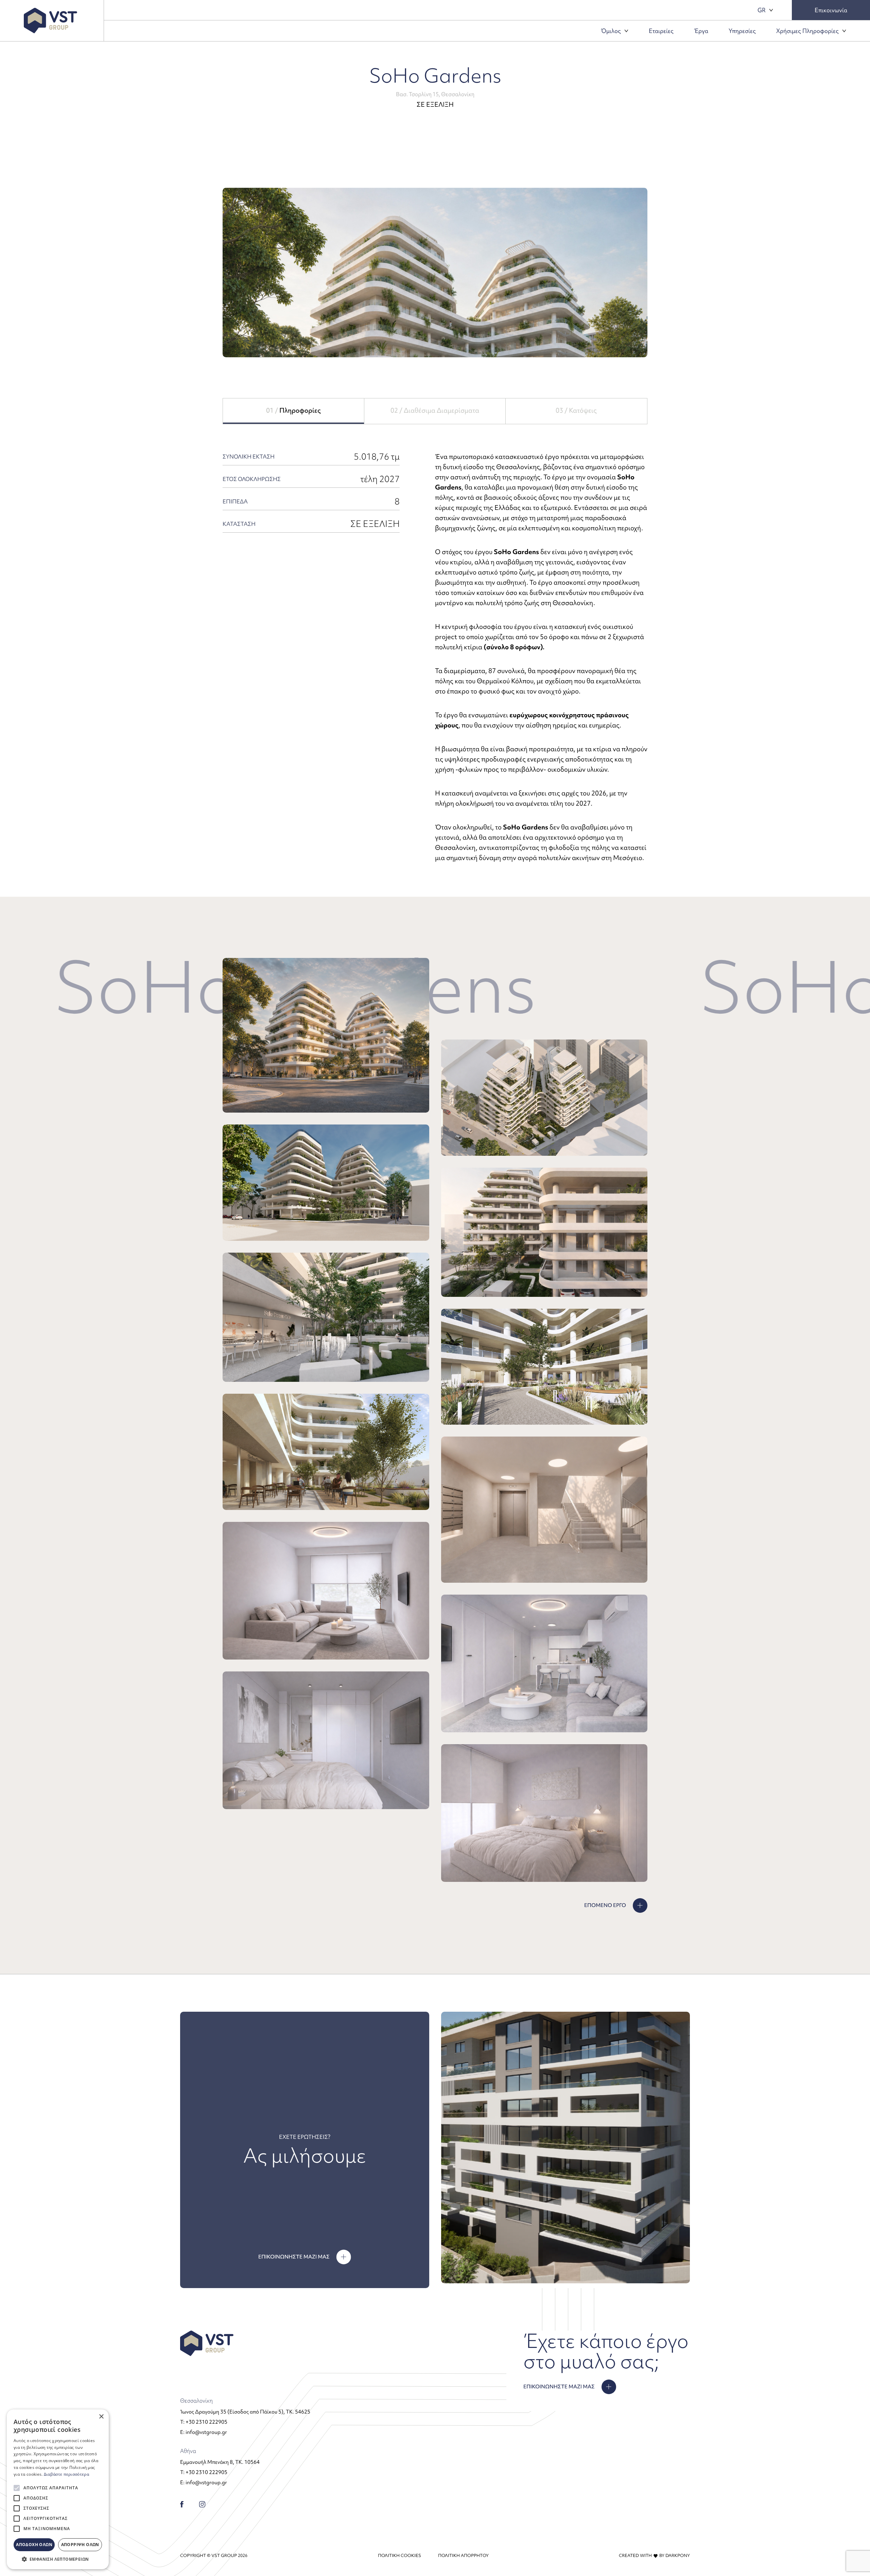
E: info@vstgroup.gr (204, 2432)
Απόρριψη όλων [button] (80, 2545)
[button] (58, 2559)
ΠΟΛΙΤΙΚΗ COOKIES (399, 2555)
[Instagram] (202, 2503)
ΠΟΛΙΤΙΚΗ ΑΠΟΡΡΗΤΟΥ (463, 2555)
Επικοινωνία (831, 10)
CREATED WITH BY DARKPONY (654, 2555)
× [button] (101, 2417)
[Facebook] (182, 2503)
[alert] (58, 2489)
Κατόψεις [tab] (576, 410)
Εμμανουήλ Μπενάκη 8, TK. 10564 (220, 2462)
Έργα (701, 31)
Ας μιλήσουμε (305, 2156)
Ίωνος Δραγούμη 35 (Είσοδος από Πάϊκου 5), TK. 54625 (245, 2412)
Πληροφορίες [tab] (293, 410)
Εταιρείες (661, 31)
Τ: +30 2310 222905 (204, 2422)
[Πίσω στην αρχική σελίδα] (50, 21)
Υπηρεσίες (742, 31)
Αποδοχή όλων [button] (34, 2545)
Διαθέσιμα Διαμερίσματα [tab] (435, 410)
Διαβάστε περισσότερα (66, 2474)
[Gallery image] (326, 1035)
